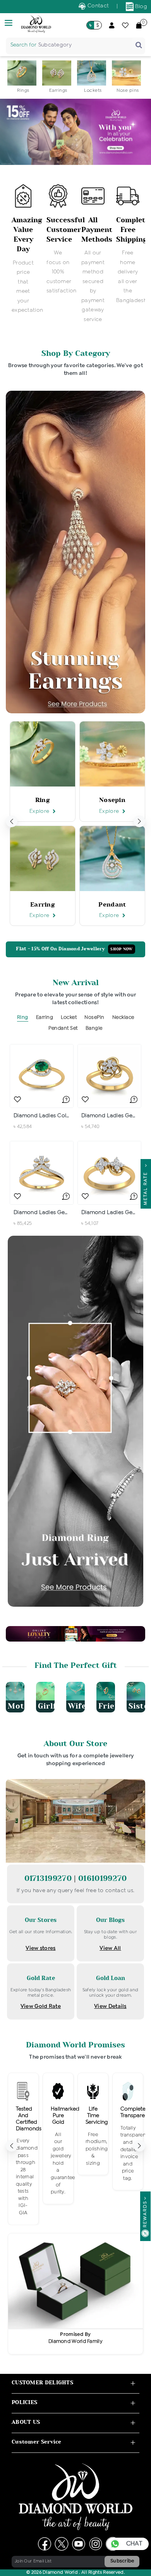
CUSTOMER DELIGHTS (42, 2383)
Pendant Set (63, 1028)
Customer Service (37, 2442)
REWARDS (145, 2214)
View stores (40, 1948)
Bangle (94, 1028)
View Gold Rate (41, 2006)
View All (110, 1948)
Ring (23, 1018)
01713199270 (49, 1878)
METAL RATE (146, 1187)
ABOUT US (26, 2422)
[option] (23, 77)
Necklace (123, 1018)
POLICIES (24, 2402)
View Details (110, 2006)
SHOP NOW (121, 949)
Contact (97, 6)
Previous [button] (12, 821)
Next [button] (139, 821)
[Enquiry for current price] (66, 1099)
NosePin (94, 1018)
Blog (141, 7)
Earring (45, 1018)
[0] (139, 25)
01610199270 (102, 1878)
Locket (69, 1018)
